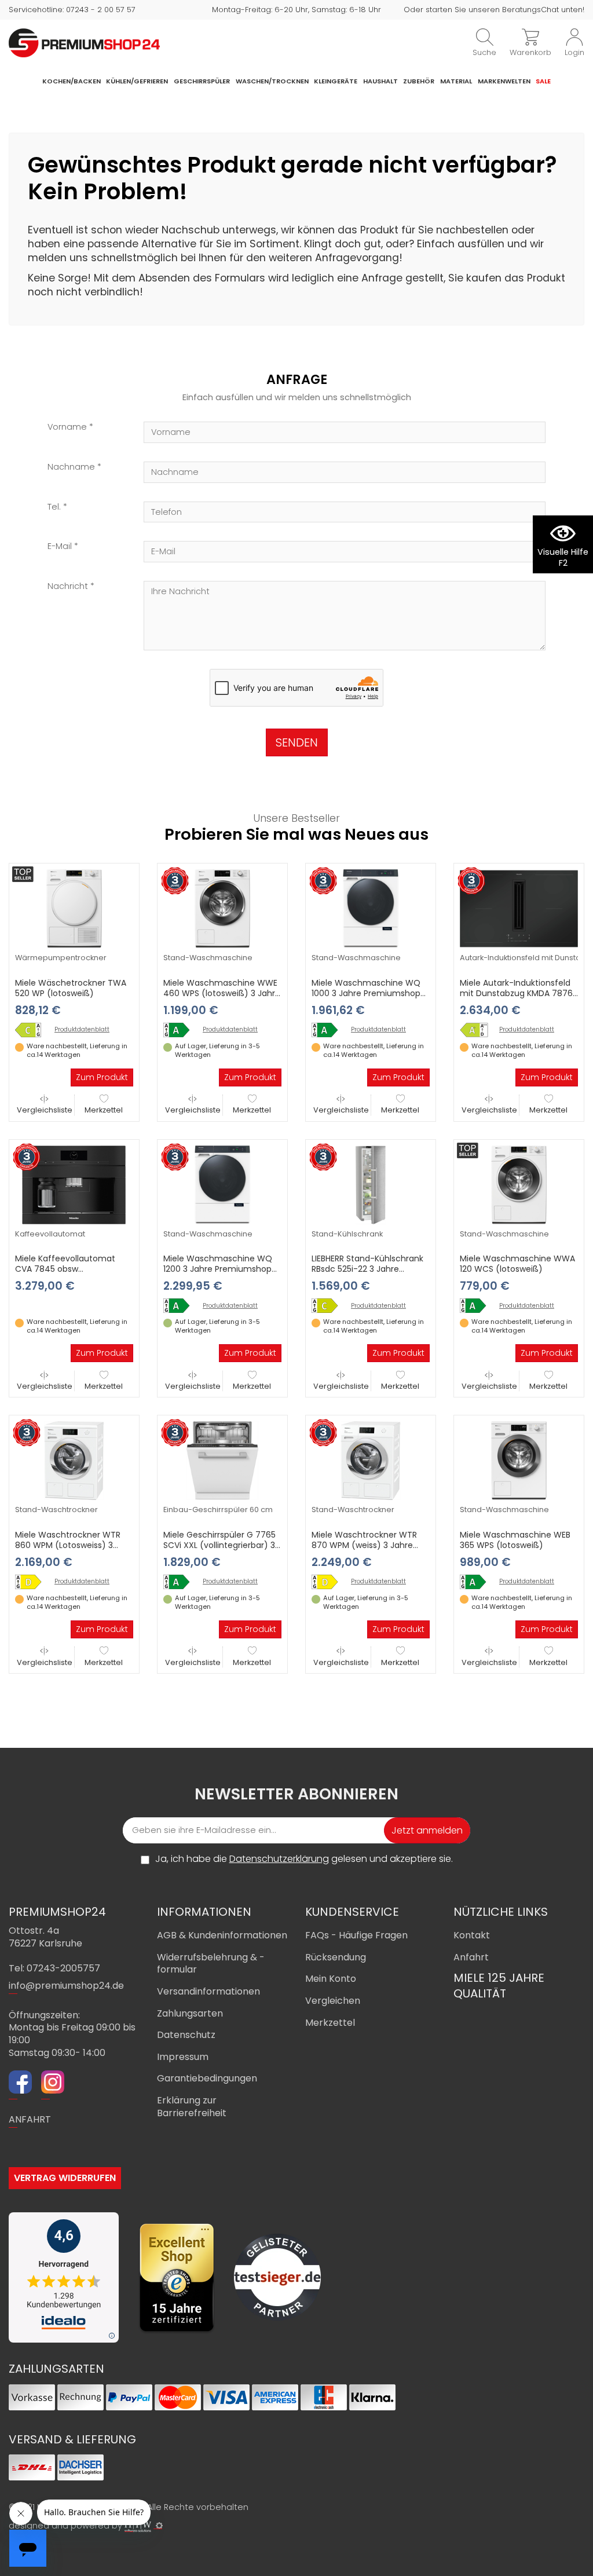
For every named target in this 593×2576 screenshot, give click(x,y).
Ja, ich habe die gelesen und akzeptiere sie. (304, 1859)
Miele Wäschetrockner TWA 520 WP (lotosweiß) (71, 988)
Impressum (183, 2057)
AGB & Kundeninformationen (222, 1935)
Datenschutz (186, 2035)
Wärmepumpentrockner (61, 958)
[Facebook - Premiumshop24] (20, 2084)
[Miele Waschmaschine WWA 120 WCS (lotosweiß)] (519, 1184)
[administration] (159, 2526)
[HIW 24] (138, 2526)
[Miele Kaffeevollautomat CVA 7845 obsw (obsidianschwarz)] (74, 1184)
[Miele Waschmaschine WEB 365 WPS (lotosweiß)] (519, 1460)
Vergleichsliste (45, 1110)
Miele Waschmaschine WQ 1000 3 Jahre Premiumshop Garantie (366, 993)
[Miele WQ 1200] (181, 1306)
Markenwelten (504, 81)
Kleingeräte (336, 81)
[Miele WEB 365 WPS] (477, 1582)
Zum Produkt (102, 1077)
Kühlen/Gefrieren (137, 81)
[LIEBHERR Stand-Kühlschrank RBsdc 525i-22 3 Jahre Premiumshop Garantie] (371, 1184)
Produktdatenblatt (82, 1030)
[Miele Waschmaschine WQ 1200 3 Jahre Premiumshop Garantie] (222, 1184)
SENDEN (297, 742)
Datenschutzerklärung (279, 1859)
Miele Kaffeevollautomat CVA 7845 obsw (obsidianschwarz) (65, 1269)
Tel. (54, 507)
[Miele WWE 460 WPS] (181, 1030)
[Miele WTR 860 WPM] (32, 1582)
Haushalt (380, 81)
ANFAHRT (30, 2119)
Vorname (67, 427)
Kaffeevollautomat (50, 1234)
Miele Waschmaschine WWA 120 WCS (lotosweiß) (517, 1264)
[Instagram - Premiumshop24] (53, 2084)
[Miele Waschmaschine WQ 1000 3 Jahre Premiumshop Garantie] (371, 908)
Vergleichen (333, 2001)
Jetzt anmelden (427, 1830)
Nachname (71, 467)
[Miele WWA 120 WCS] (477, 1306)
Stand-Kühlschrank (347, 1234)
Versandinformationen (208, 1991)
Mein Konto (331, 1979)
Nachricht (68, 586)
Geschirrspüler (202, 81)
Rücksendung (336, 1957)
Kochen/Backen (72, 81)
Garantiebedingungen (207, 2078)
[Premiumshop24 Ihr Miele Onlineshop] (84, 42)
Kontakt (472, 1935)
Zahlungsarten (190, 2013)
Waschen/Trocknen (272, 81)
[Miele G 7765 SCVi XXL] (181, 1582)
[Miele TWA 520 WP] (32, 1030)
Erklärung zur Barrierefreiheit (192, 2107)
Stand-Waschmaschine (208, 958)
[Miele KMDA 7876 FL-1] (477, 1030)
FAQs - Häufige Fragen (356, 1935)
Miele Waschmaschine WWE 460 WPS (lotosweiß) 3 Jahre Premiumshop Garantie (222, 993)
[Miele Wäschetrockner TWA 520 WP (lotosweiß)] (74, 908)
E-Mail (60, 546)
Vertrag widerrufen (65, 2178)
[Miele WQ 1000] (329, 1030)
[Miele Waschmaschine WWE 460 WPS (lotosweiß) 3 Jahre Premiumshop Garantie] (222, 908)
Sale (543, 81)
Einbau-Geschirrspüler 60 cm (218, 1510)
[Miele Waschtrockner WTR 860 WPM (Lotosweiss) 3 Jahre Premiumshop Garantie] (74, 1460)
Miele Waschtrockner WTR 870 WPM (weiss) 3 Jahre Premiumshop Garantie (364, 1545)
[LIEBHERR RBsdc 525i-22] (329, 1306)
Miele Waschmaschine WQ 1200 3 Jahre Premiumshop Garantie (218, 1269)
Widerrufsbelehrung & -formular (211, 1964)
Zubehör (419, 81)
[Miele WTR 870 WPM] (329, 1582)
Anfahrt (471, 1957)
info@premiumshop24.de (66, 1986)
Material (456, 81)
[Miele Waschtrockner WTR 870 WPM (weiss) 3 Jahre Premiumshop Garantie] (371, 1460)
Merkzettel (104, 1110)
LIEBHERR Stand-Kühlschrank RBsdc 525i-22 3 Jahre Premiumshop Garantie (367, 1269)
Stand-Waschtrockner (56, 1510)
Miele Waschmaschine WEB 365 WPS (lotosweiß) (515, 1540)
